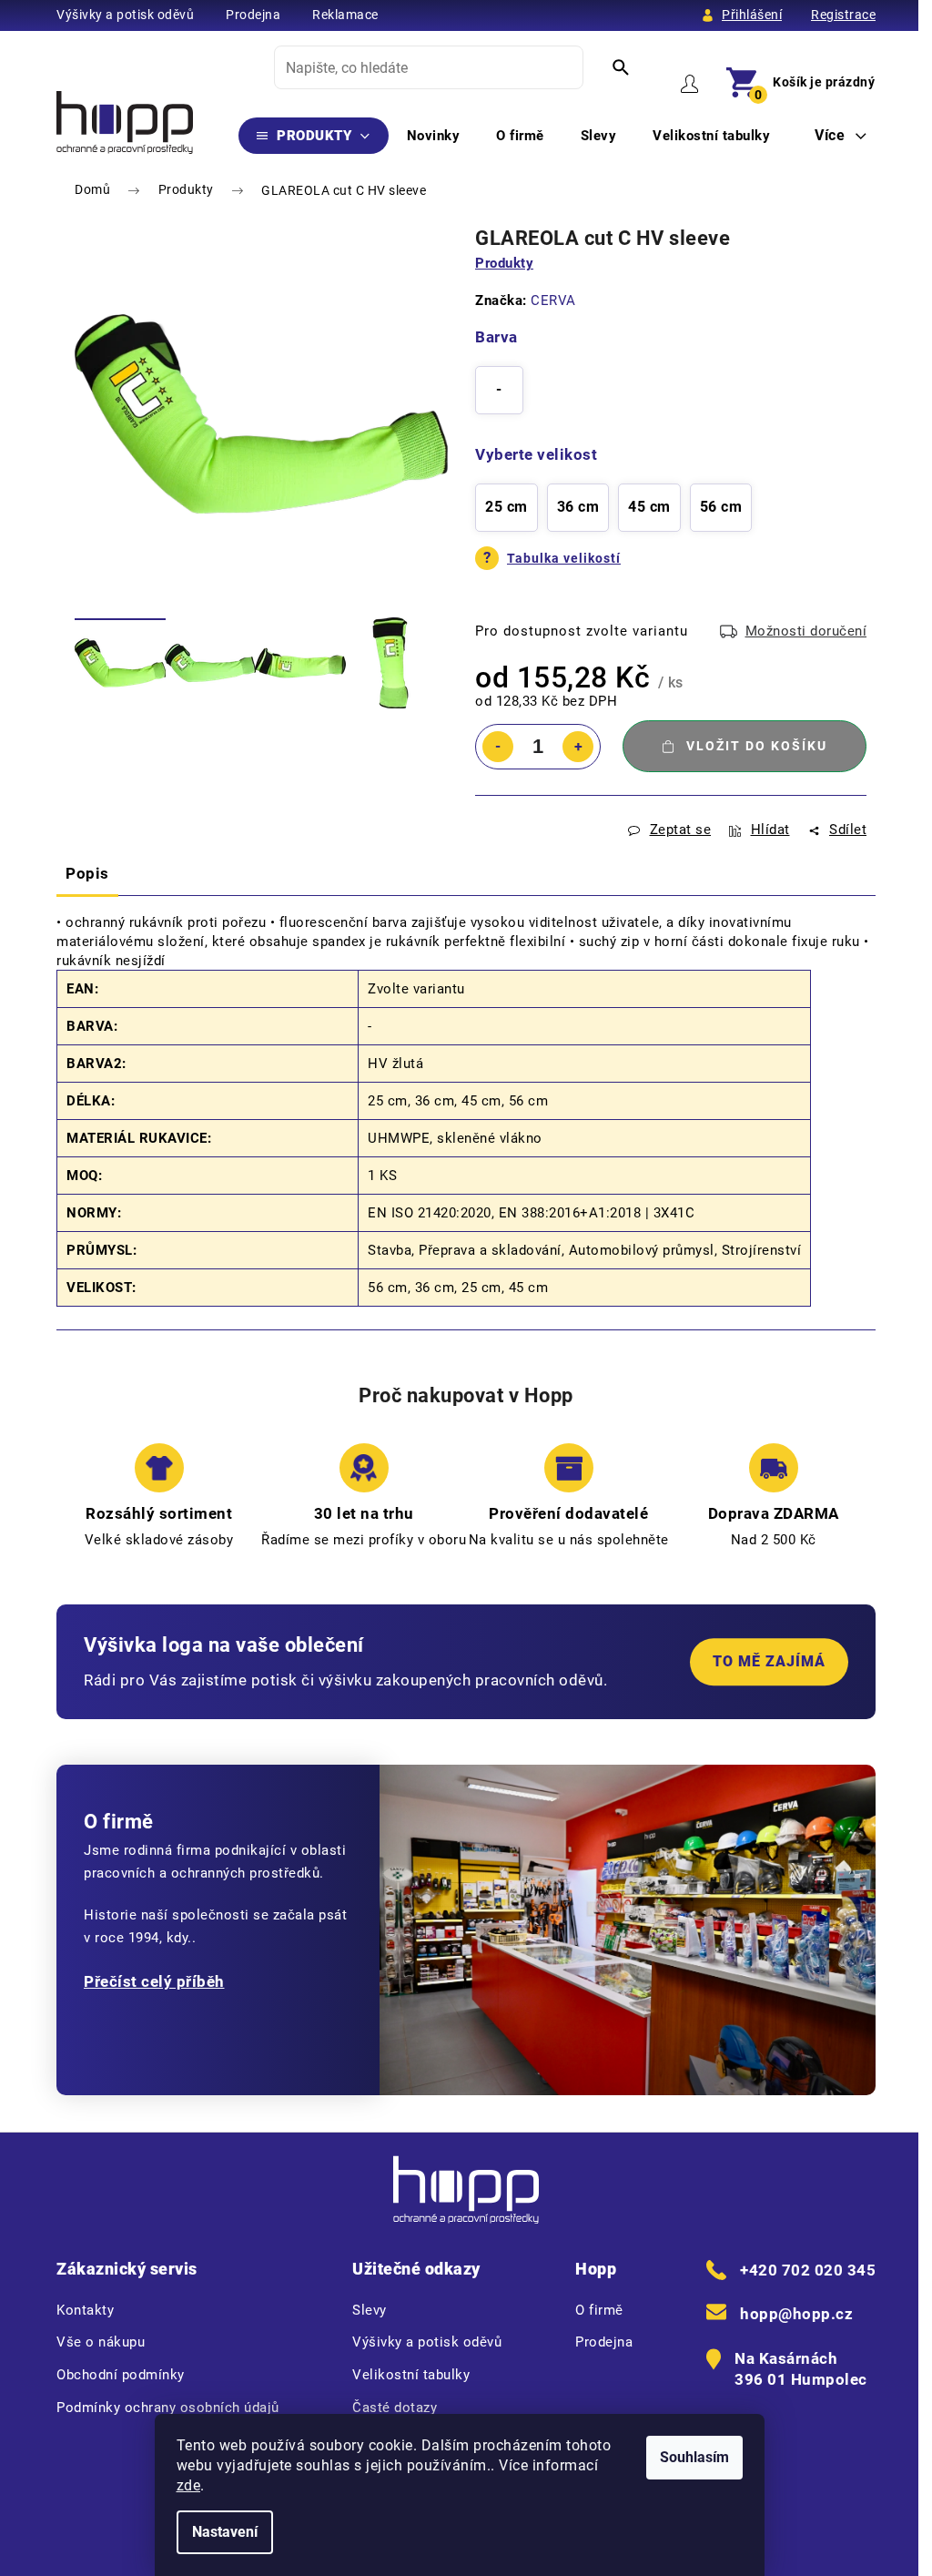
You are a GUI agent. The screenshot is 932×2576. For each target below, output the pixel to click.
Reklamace (345, 15)
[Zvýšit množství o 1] (578, 747)
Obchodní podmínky (121, 2375)
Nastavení (225, 2532)
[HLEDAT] (621, 67)
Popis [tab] (87, 873)
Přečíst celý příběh (154, 1981)
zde (189, 2485)
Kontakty (85, 2310)
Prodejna (253, 15)
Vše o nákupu (101, 2342)
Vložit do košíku (757, 746)
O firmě (599, 2310)
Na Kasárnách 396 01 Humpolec (801, 2369)
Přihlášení (752, 15)
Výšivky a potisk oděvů (125, 15)
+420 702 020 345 (808, 2270)
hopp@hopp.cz (796, 2314)
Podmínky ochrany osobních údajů (168, 2408)
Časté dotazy (395, 2408)
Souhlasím (694, 2457)
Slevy (370, 2310)
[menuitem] (314, 136)
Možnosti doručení (806, 631)
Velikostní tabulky (411, 2375)
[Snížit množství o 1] (498, 747)
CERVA (553, 300)
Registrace (843, 15)
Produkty (504, 263)
